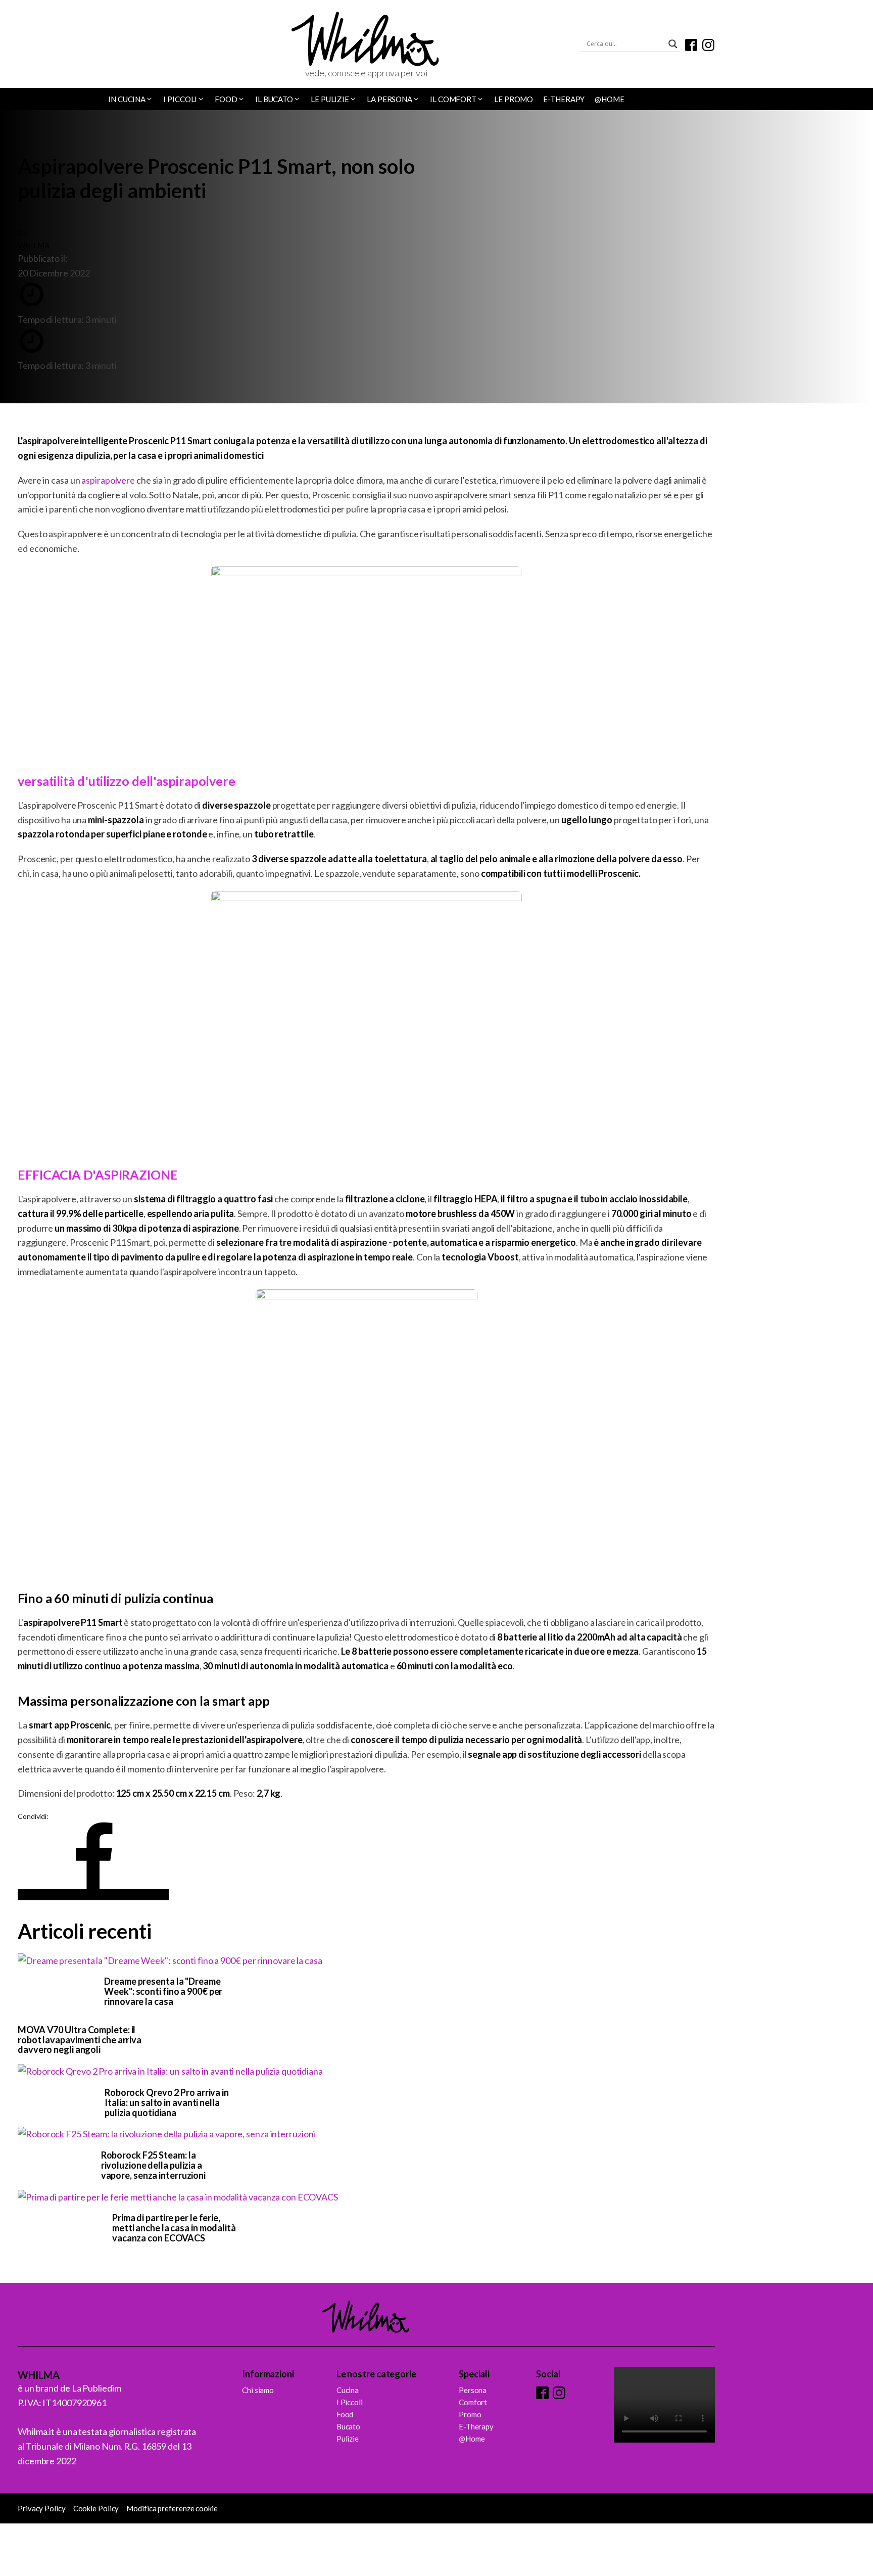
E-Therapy (564, 99)
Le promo (514, 99)
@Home (610, 99)
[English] (36, 45)
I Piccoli (350, 2402)
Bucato (348, 2426)
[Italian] (50, 45)
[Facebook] (93, 1895)
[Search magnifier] (673, 44)
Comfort (473, 2402)
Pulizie (348, 2439)
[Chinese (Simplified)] (23, 45)
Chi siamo (258, 2390)
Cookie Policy (96, 2508)
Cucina (348, 2390)
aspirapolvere (108, 480)
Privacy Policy (42, 2508)
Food (345, 2414)
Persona (473, 2390)
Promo (470, 2414)
